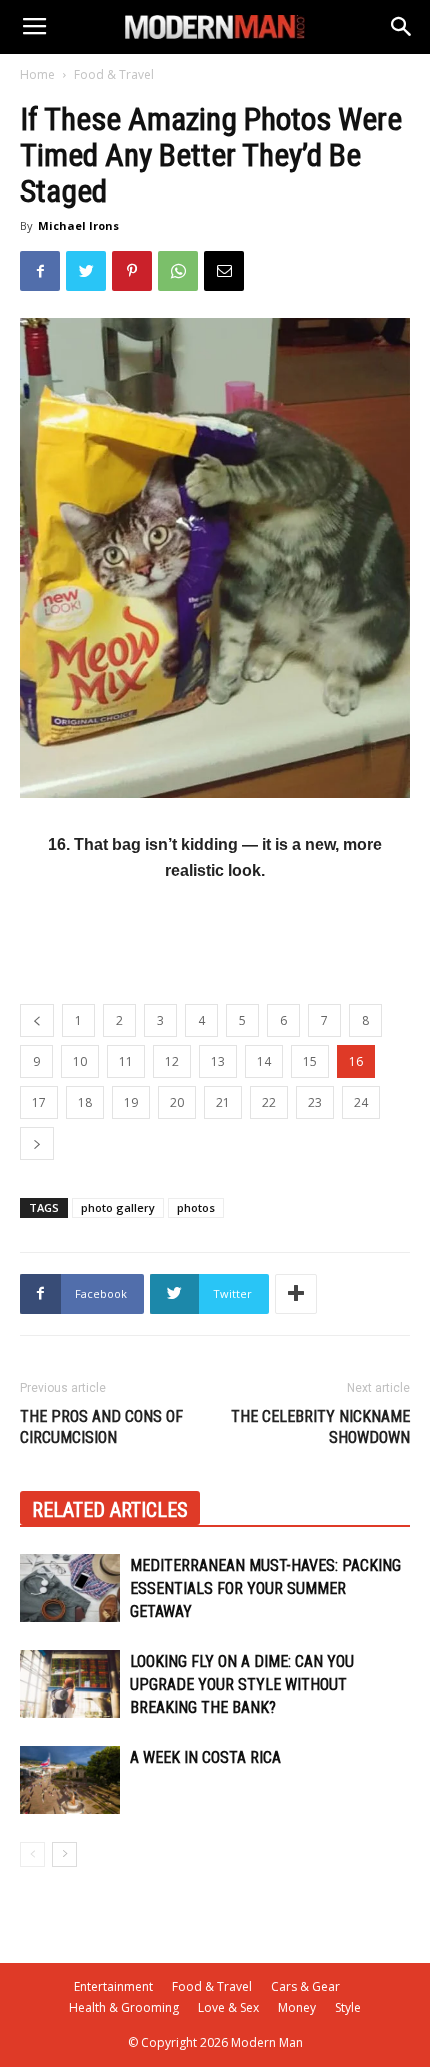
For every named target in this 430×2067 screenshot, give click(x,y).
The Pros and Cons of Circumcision (101, 1427)
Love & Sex (228, 2007)
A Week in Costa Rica (205, 1757)
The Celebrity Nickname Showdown (320, 1427)
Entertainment (113, 1986)
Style (348, 2007)
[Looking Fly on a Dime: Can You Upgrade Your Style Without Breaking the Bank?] (70, 1684)
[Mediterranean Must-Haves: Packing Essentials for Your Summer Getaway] (70, 1588)
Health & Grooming (124, 2007)
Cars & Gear (305, 1986)
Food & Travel (114, 74)
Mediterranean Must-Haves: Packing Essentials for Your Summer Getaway (265, 1588)
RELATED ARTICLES (110, 1510)
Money (297, 2007)
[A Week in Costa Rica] (70, 1780)
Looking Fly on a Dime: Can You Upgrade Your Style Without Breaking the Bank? (242, 1684)
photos (196, 1207)
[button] (402, 27)
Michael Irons (78, 225)
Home (37, 74)
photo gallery (118, 1207)
